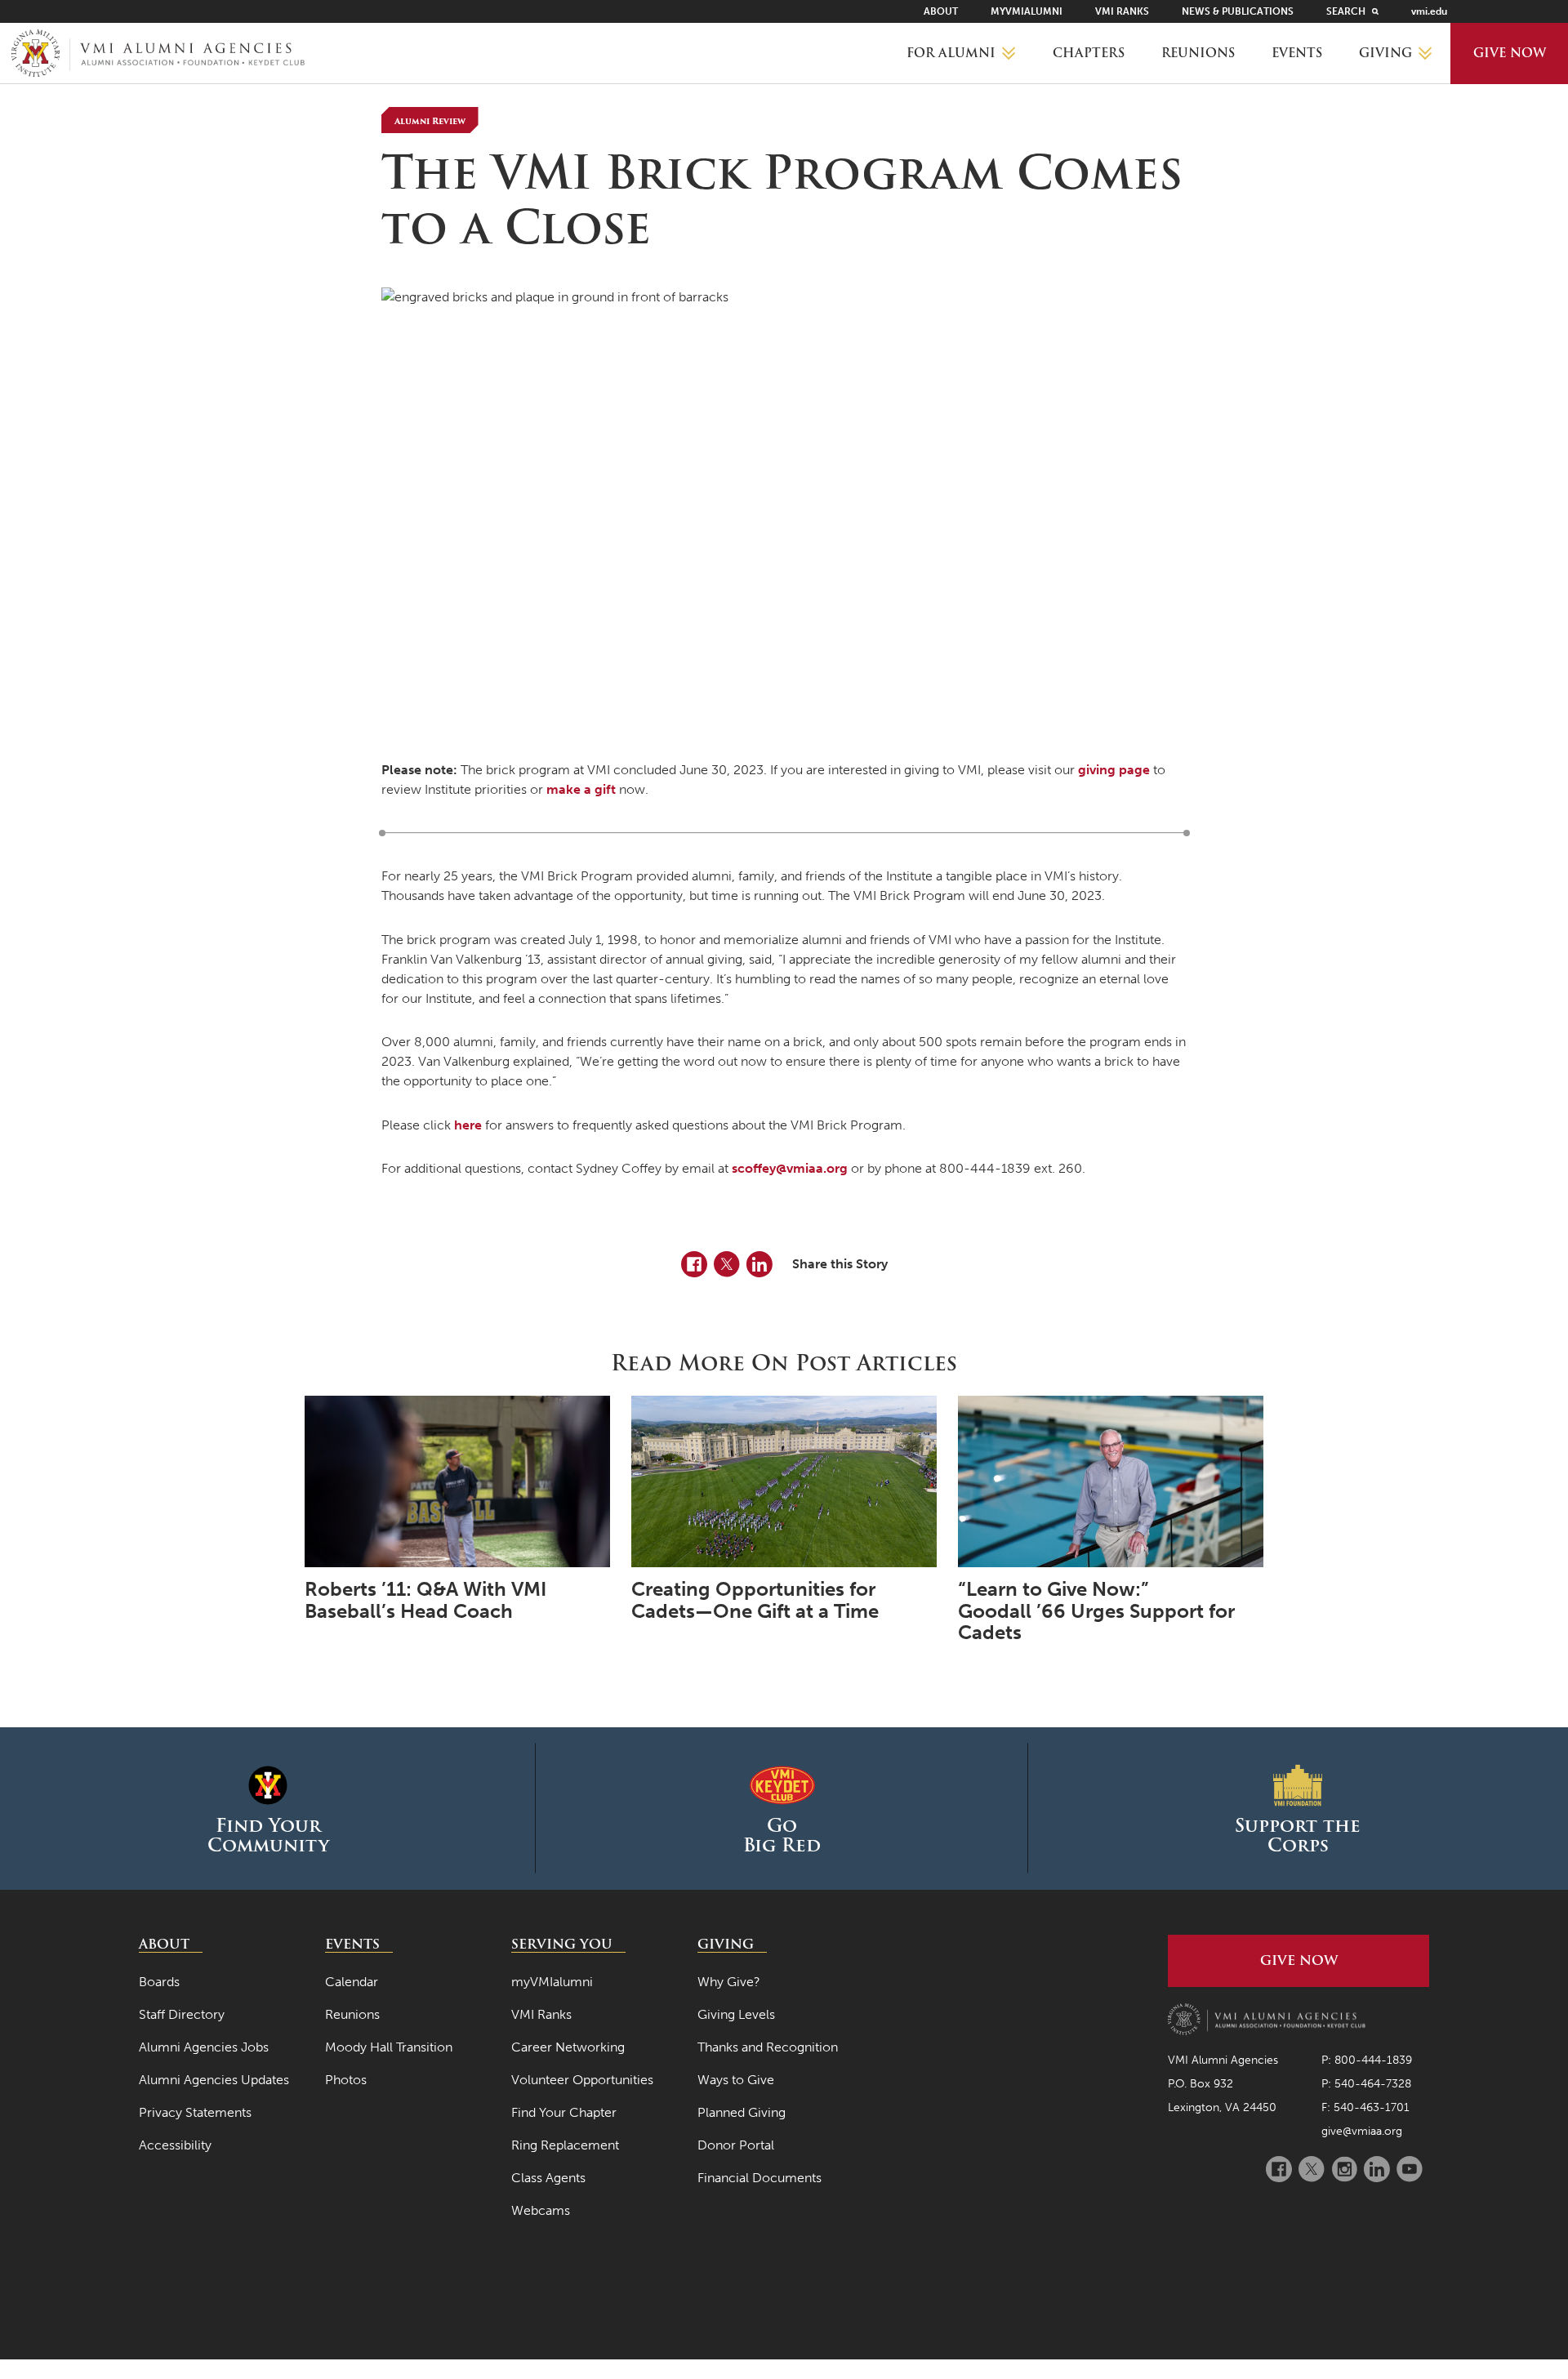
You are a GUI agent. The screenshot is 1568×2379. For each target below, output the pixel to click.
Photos (346, 2080)
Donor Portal (736, 2145)
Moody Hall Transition (389, 2047)
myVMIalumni (1027, 11)
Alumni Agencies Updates (214, 2080)
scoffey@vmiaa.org (790, 1168)
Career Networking (568, 2047)
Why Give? (729, 1982)
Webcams (541, 2210)
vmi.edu (1429, 11)
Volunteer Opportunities (582, 2080)
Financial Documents (759, 2178)
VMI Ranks (1122, 11)
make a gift (581, 789)
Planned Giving (742, 2112)
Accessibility (175, 2145)
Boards (159, 1982)
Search (1346, 11)
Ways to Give (736, 2080)
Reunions (1198, 53)
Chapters (1089, 53)
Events (1297, 53)
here (468, 1125)
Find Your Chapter (564, 2112)
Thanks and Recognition (768, 2047)
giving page (1114, 770)
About (941, 11)
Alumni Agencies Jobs (204, 2047)
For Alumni (951, 53)
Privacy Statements (195, 2112)
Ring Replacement (565, 2145)
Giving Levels (736, 2014)
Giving (1385, 53)
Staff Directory (182, 2014)
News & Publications (1238, 11)
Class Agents (548, 2178)
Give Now (1510, 53)
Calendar (352, 1982)
